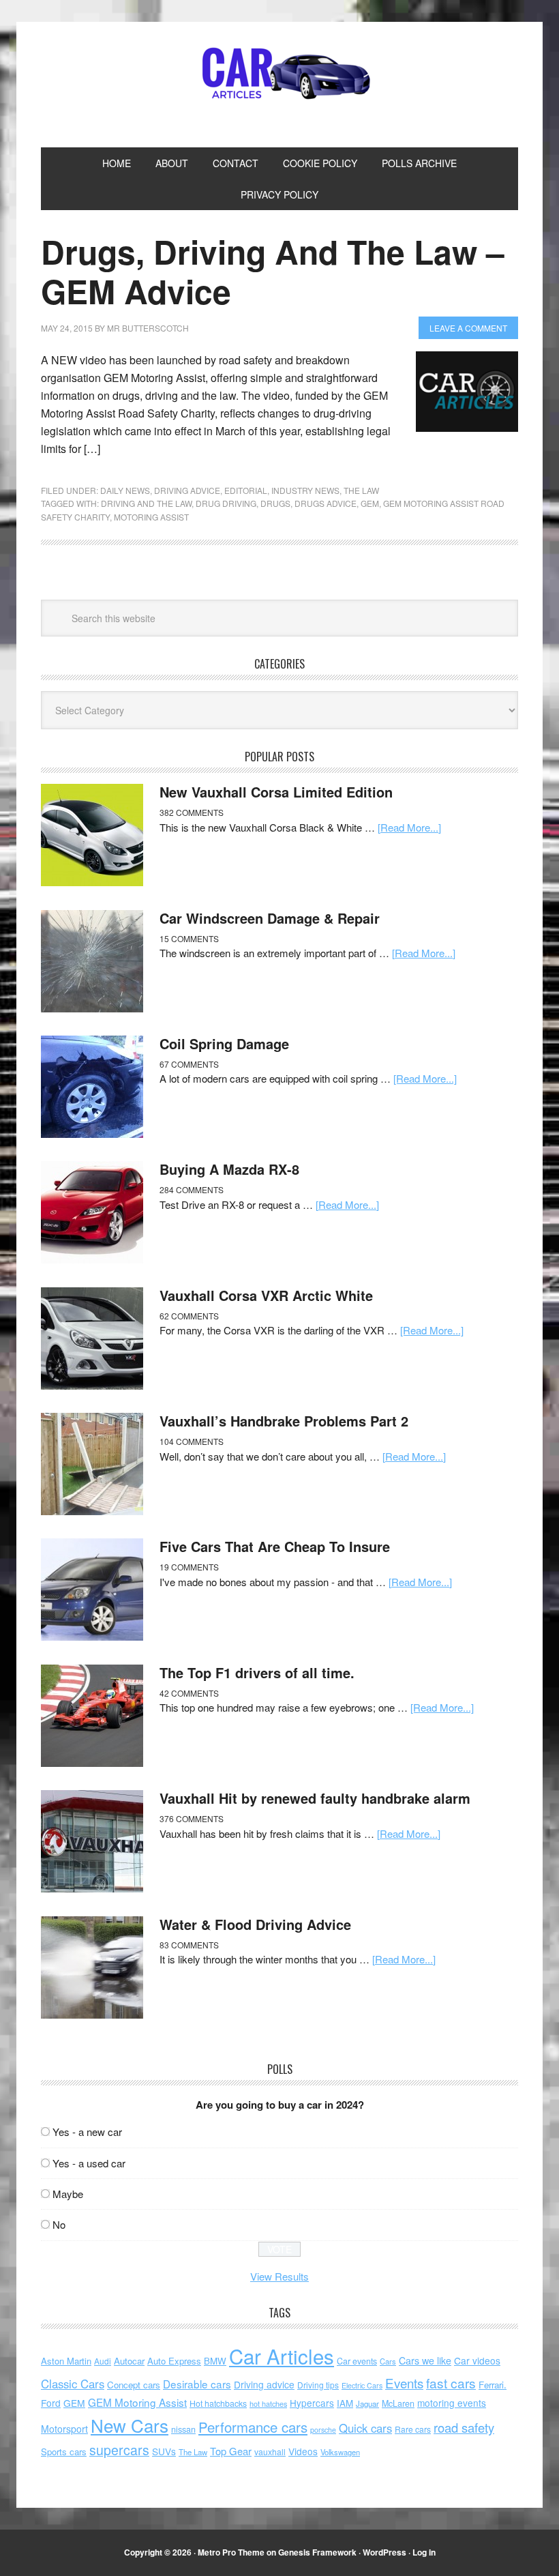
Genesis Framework (317, 2552)
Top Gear (231, 2451)
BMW (215, 2361)
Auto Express (174, 2361)
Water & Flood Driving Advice (255, 1924)
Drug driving (226, 503)
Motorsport (64, 2429)
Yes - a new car (87, 2132)
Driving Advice (187, 490)
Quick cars (365, 2428)
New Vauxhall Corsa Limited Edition (276, 792)
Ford (51, 2403)
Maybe (68, 2194)
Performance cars (253, 2427)
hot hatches (268, 2403)
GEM (370, 503)
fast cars (451, 2383)
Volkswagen (340, 2452)
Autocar (129, 2361)
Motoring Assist (151, 517)
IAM (345, 2403)
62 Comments (189, 1316)
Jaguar (367, 2403)
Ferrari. (493, 2385)
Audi (103, 2361)
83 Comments (189, 1945)
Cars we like (425, 2360)
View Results (279, 2276)
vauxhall (270, 2451)
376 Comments (192, 1818)
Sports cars (64, 2451)
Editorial (246, 490)
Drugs (275, 503)
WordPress (384, 2552)
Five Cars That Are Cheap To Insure (275, 1546)
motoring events (452, 2403)
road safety (464, 2427)
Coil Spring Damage (224, 1043)
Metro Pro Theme (231, 2552)
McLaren (398, 2403)
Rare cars (413, 2429)
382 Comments (192, 812)
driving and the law (146, 503)
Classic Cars (73, 2384)
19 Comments (189, 1567)
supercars (119, 2450)
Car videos (477, 2360)
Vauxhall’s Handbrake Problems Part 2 (284, 1421)
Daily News (125, 490)
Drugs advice (326, 503)
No (59, 2224)
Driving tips (318, 2385)
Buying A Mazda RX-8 (229, 1169)
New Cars (130, 2425)
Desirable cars (197, 2384)
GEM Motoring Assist (137, 2402)
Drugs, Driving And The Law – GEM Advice (273, 271)
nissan (183, 2429)
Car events (357, 2361)
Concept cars (134, 2385)
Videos (303, 2451)
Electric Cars (362, 2385)
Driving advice (264, 2384)
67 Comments (189, 1064)
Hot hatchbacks (218, 2403)
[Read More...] (409, 827)
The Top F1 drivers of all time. (257, 1672)
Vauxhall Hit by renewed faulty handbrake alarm (315, 1798)
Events (404, 2383)
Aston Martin (66, 2361)
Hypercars (312, 2403)
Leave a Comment (468, 328)
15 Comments (189, 938)
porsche (323, 2430)
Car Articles (279, 74)
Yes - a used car (89, 2163)
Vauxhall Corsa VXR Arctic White (266, 1295)
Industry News (305, 490)
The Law (361, 490)
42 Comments (189, 1693)
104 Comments (192, 1441)
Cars (388, 2361)
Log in (424, 2552)
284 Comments (192, 1189)
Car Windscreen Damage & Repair (270, 918)
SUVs (164, 2451)
